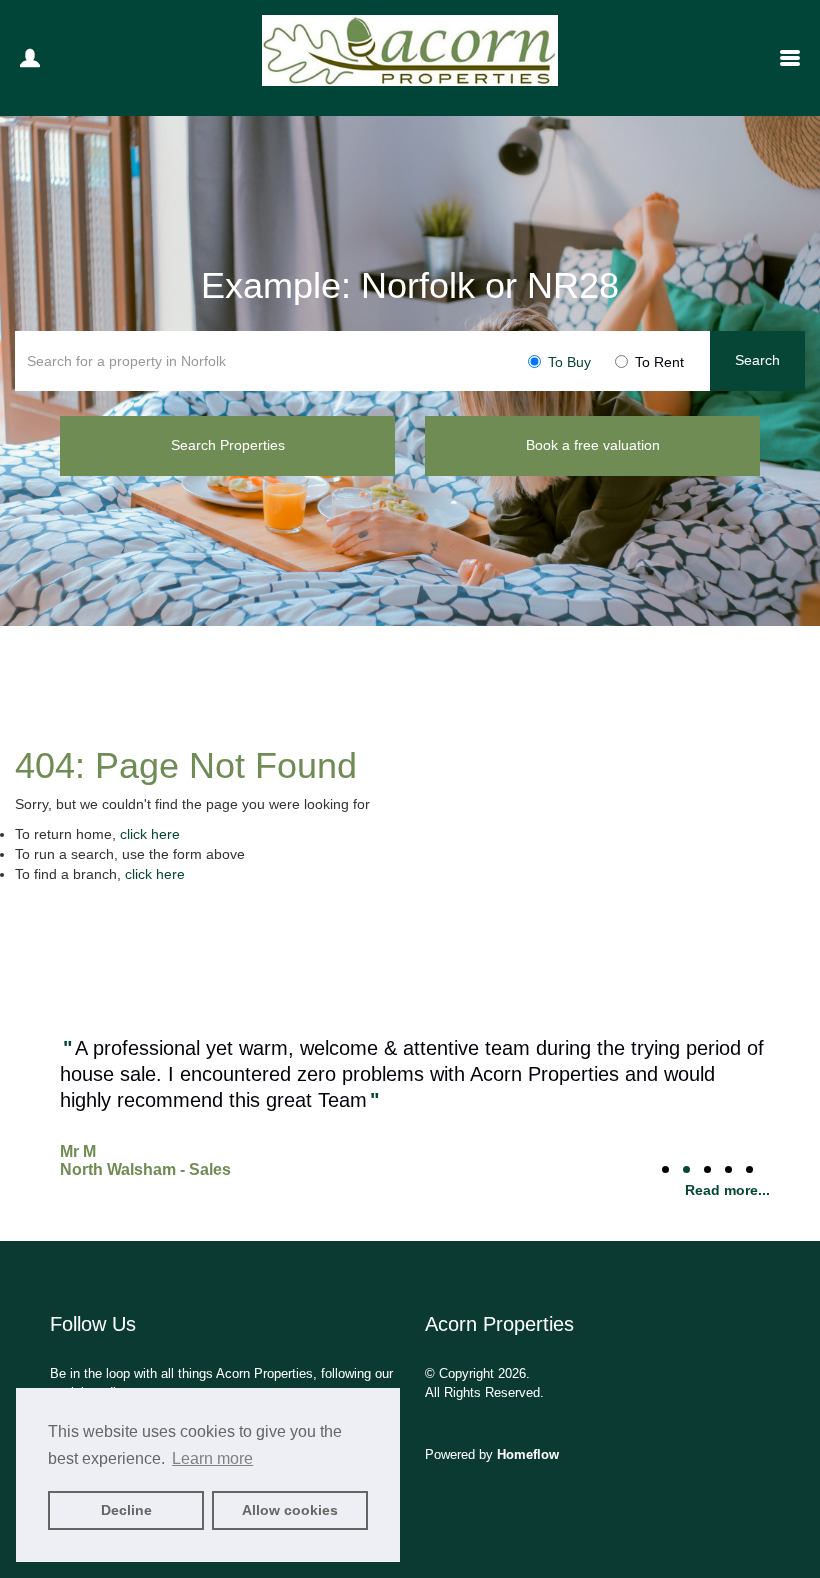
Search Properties (228, 445)
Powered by (492, 1454)
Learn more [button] (212, 1458)
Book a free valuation (593, 445)
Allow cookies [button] (290, 1510)
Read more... (727, 1190)
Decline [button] (126, 1510)
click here (150, 834)
